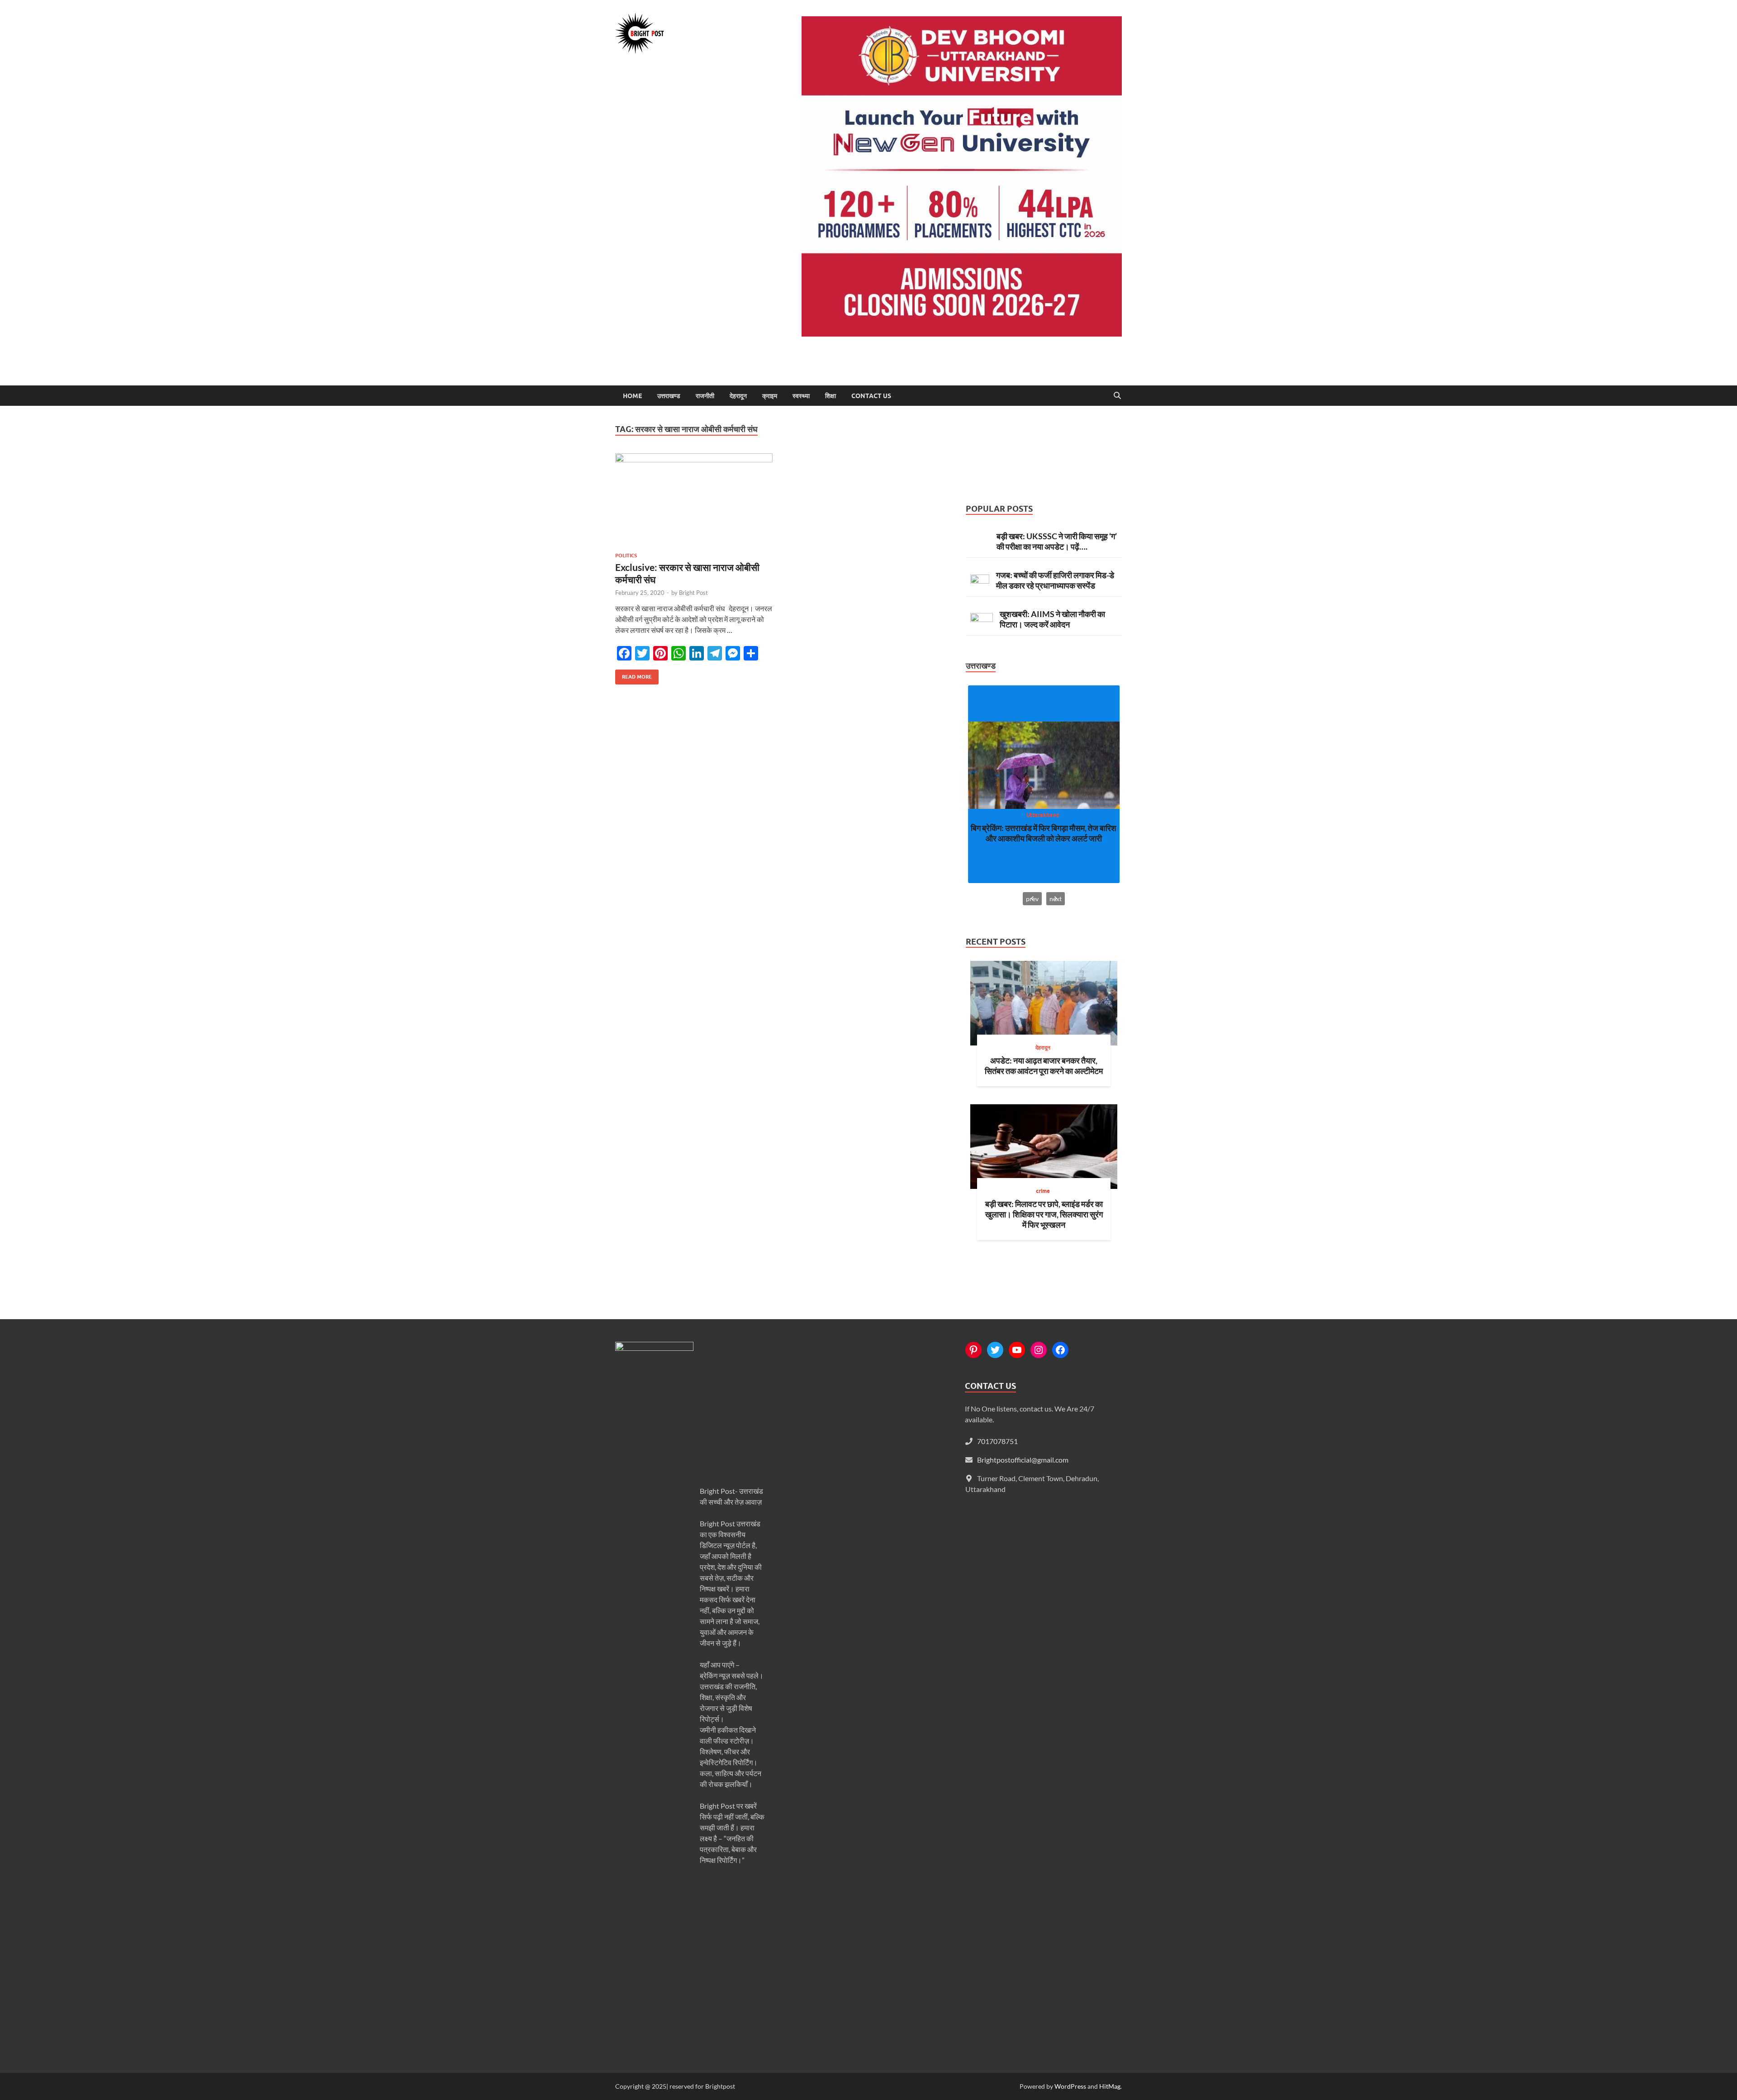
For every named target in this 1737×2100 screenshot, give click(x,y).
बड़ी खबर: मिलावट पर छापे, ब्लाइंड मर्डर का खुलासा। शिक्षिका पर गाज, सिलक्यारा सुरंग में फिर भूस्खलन (1044, 1214)
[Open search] (1117, 396)
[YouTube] (1017, 1350)
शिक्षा (831, 396)
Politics (626, 556)
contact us (871, 396)
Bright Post (693, 593)
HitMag (1110, 2086)
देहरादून (738, 396)
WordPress (1070, 2086)
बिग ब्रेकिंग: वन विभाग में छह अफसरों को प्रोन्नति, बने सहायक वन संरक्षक (1044, 833)
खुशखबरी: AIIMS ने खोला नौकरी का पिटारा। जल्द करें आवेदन (1052, 619)
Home (632, 396)
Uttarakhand (1043, 815)
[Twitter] (995, 1350)
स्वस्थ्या (801, 396)
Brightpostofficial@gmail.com (1023, 1460)
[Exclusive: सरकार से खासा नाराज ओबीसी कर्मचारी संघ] (694, 499)
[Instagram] (1039, 1350)
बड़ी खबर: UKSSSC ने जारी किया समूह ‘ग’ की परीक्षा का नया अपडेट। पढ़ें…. (1057, 541)
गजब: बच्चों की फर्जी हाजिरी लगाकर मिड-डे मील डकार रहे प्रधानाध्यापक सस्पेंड (1055, 580)
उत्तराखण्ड (669, 396)
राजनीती (705, 396)
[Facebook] (1060, 1350)
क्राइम (770, 396)
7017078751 (997, 1441)
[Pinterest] (973, 1350)
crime (1043, 1191)
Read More (634, 675)
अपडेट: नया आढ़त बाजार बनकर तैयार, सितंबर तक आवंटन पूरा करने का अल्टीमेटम (1044, 1066)
